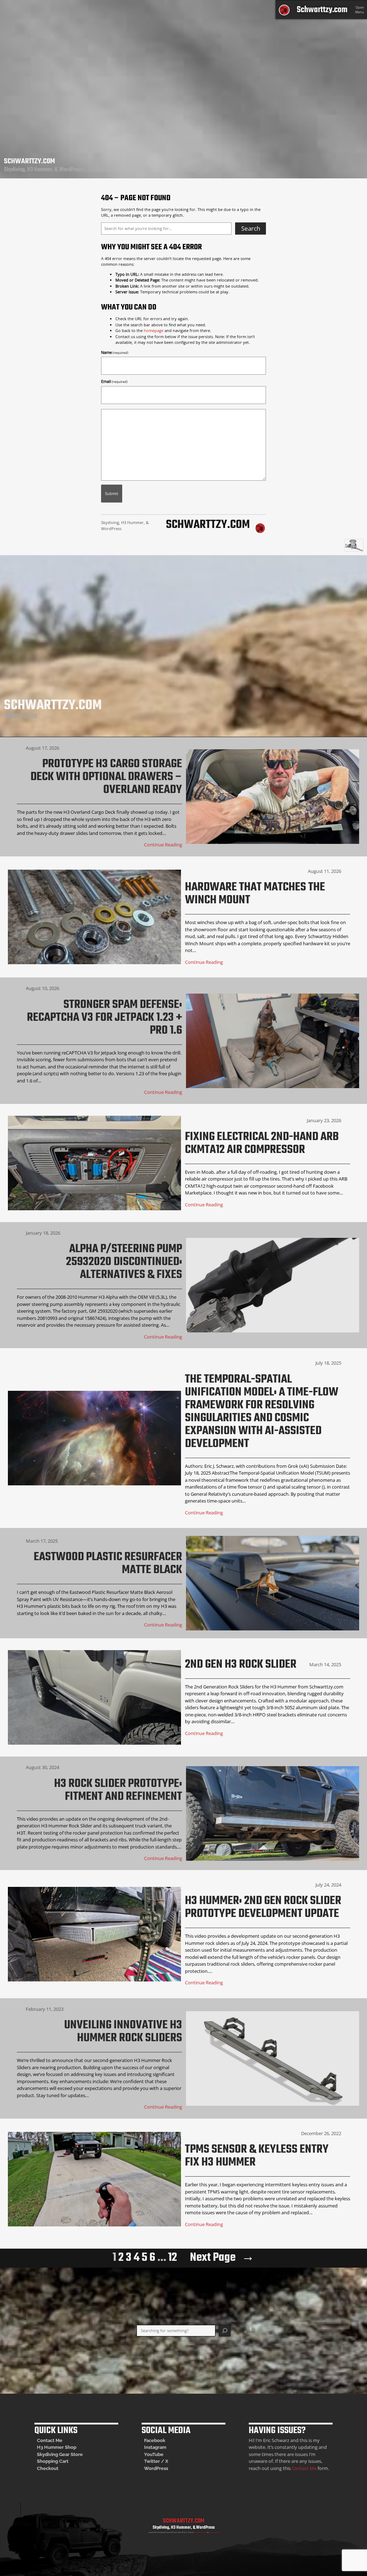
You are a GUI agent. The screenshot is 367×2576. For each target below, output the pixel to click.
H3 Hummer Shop (57, 2447)
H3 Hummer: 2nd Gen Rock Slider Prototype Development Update (263, 1908)
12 (173, 2258)
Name (115, 352)
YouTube (154, 2454)
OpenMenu (360, 10)
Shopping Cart (53, 2461)
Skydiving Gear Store (60, 2454)
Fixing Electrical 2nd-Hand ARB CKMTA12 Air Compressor (262, 1144)
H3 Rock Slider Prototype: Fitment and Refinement (118, 1791)
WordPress (156, 2468)
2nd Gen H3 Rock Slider (241, 1665)
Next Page (222, 2258)
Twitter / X (156, 2461)
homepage (154, 330)
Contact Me (50, 2440)
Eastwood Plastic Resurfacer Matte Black (108, 1564)
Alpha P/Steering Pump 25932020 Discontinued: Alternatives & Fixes (124, 1262)
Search (251, 228)
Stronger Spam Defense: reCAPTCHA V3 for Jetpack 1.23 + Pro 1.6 (104, 1018)
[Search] (225, 2331)
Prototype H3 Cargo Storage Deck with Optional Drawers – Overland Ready (106, 777)
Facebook (155, 2440)
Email (114, 381)
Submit (112, 493)
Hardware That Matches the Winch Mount (255, 894)
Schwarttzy (214, 2532)
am (163, 2447)
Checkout (48, 2468)
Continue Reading (163, 845)
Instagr (152, 2447)
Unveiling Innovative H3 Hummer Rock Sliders (123, 2032)
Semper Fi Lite (200, 2532)
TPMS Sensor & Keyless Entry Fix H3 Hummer (257, 2156)
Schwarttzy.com (322, 10)
